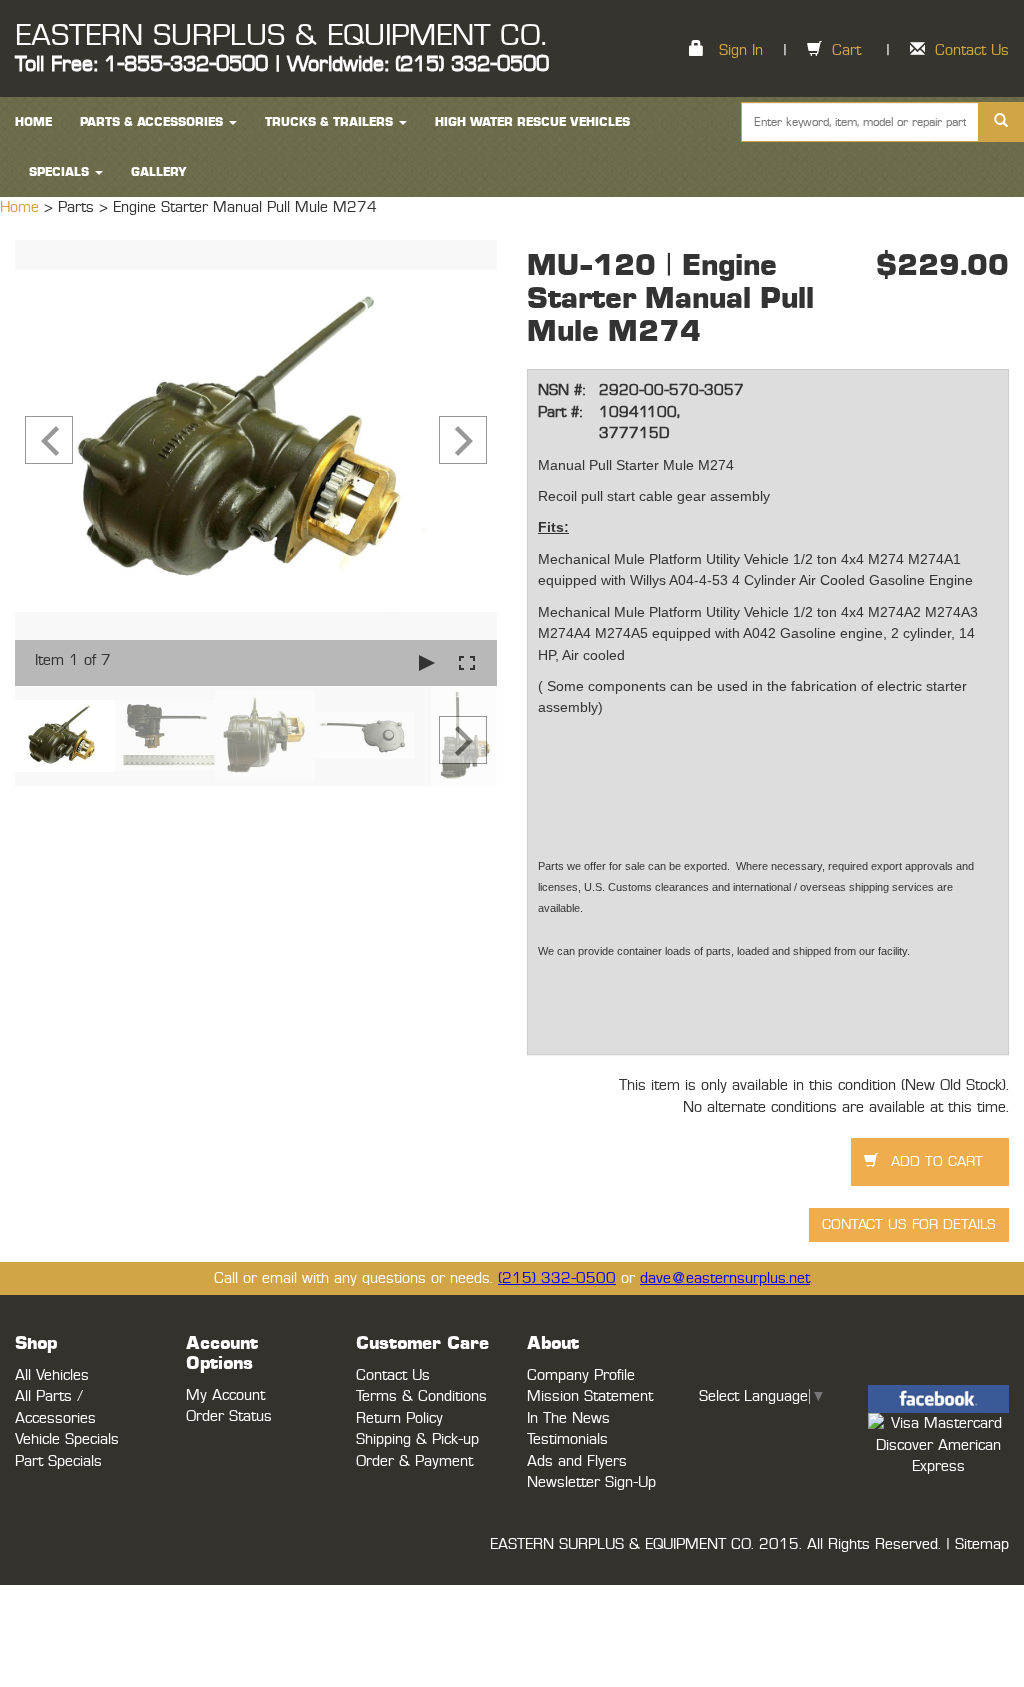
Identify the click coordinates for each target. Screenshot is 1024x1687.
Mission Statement (590, 1396)
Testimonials (567, 1439)
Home (22, 207)
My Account (225, 1395)
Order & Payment (414, 1461)
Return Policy (399, 1418)
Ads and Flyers (577, 1461)
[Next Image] (463, 440)
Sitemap (982, 1544)
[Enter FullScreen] (467, 662)
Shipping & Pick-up (417, 1439)
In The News (568, 1418)
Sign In (741, 50)
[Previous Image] (49, 440)
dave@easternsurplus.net (725, 1278)
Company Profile (581, 1375)
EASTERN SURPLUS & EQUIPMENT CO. (280, 36)
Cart (846, 50)
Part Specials (58, 1461)
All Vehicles (52, 1375)
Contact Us (972, 50)
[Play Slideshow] (427, 662)
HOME (33, 122)
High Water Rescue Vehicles (532, 122)
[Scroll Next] (463, 740)
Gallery (159, 172)
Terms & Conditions (421, 1396)
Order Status (229, 1416)
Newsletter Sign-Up (591, 1482)
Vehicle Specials (67, 1439)
